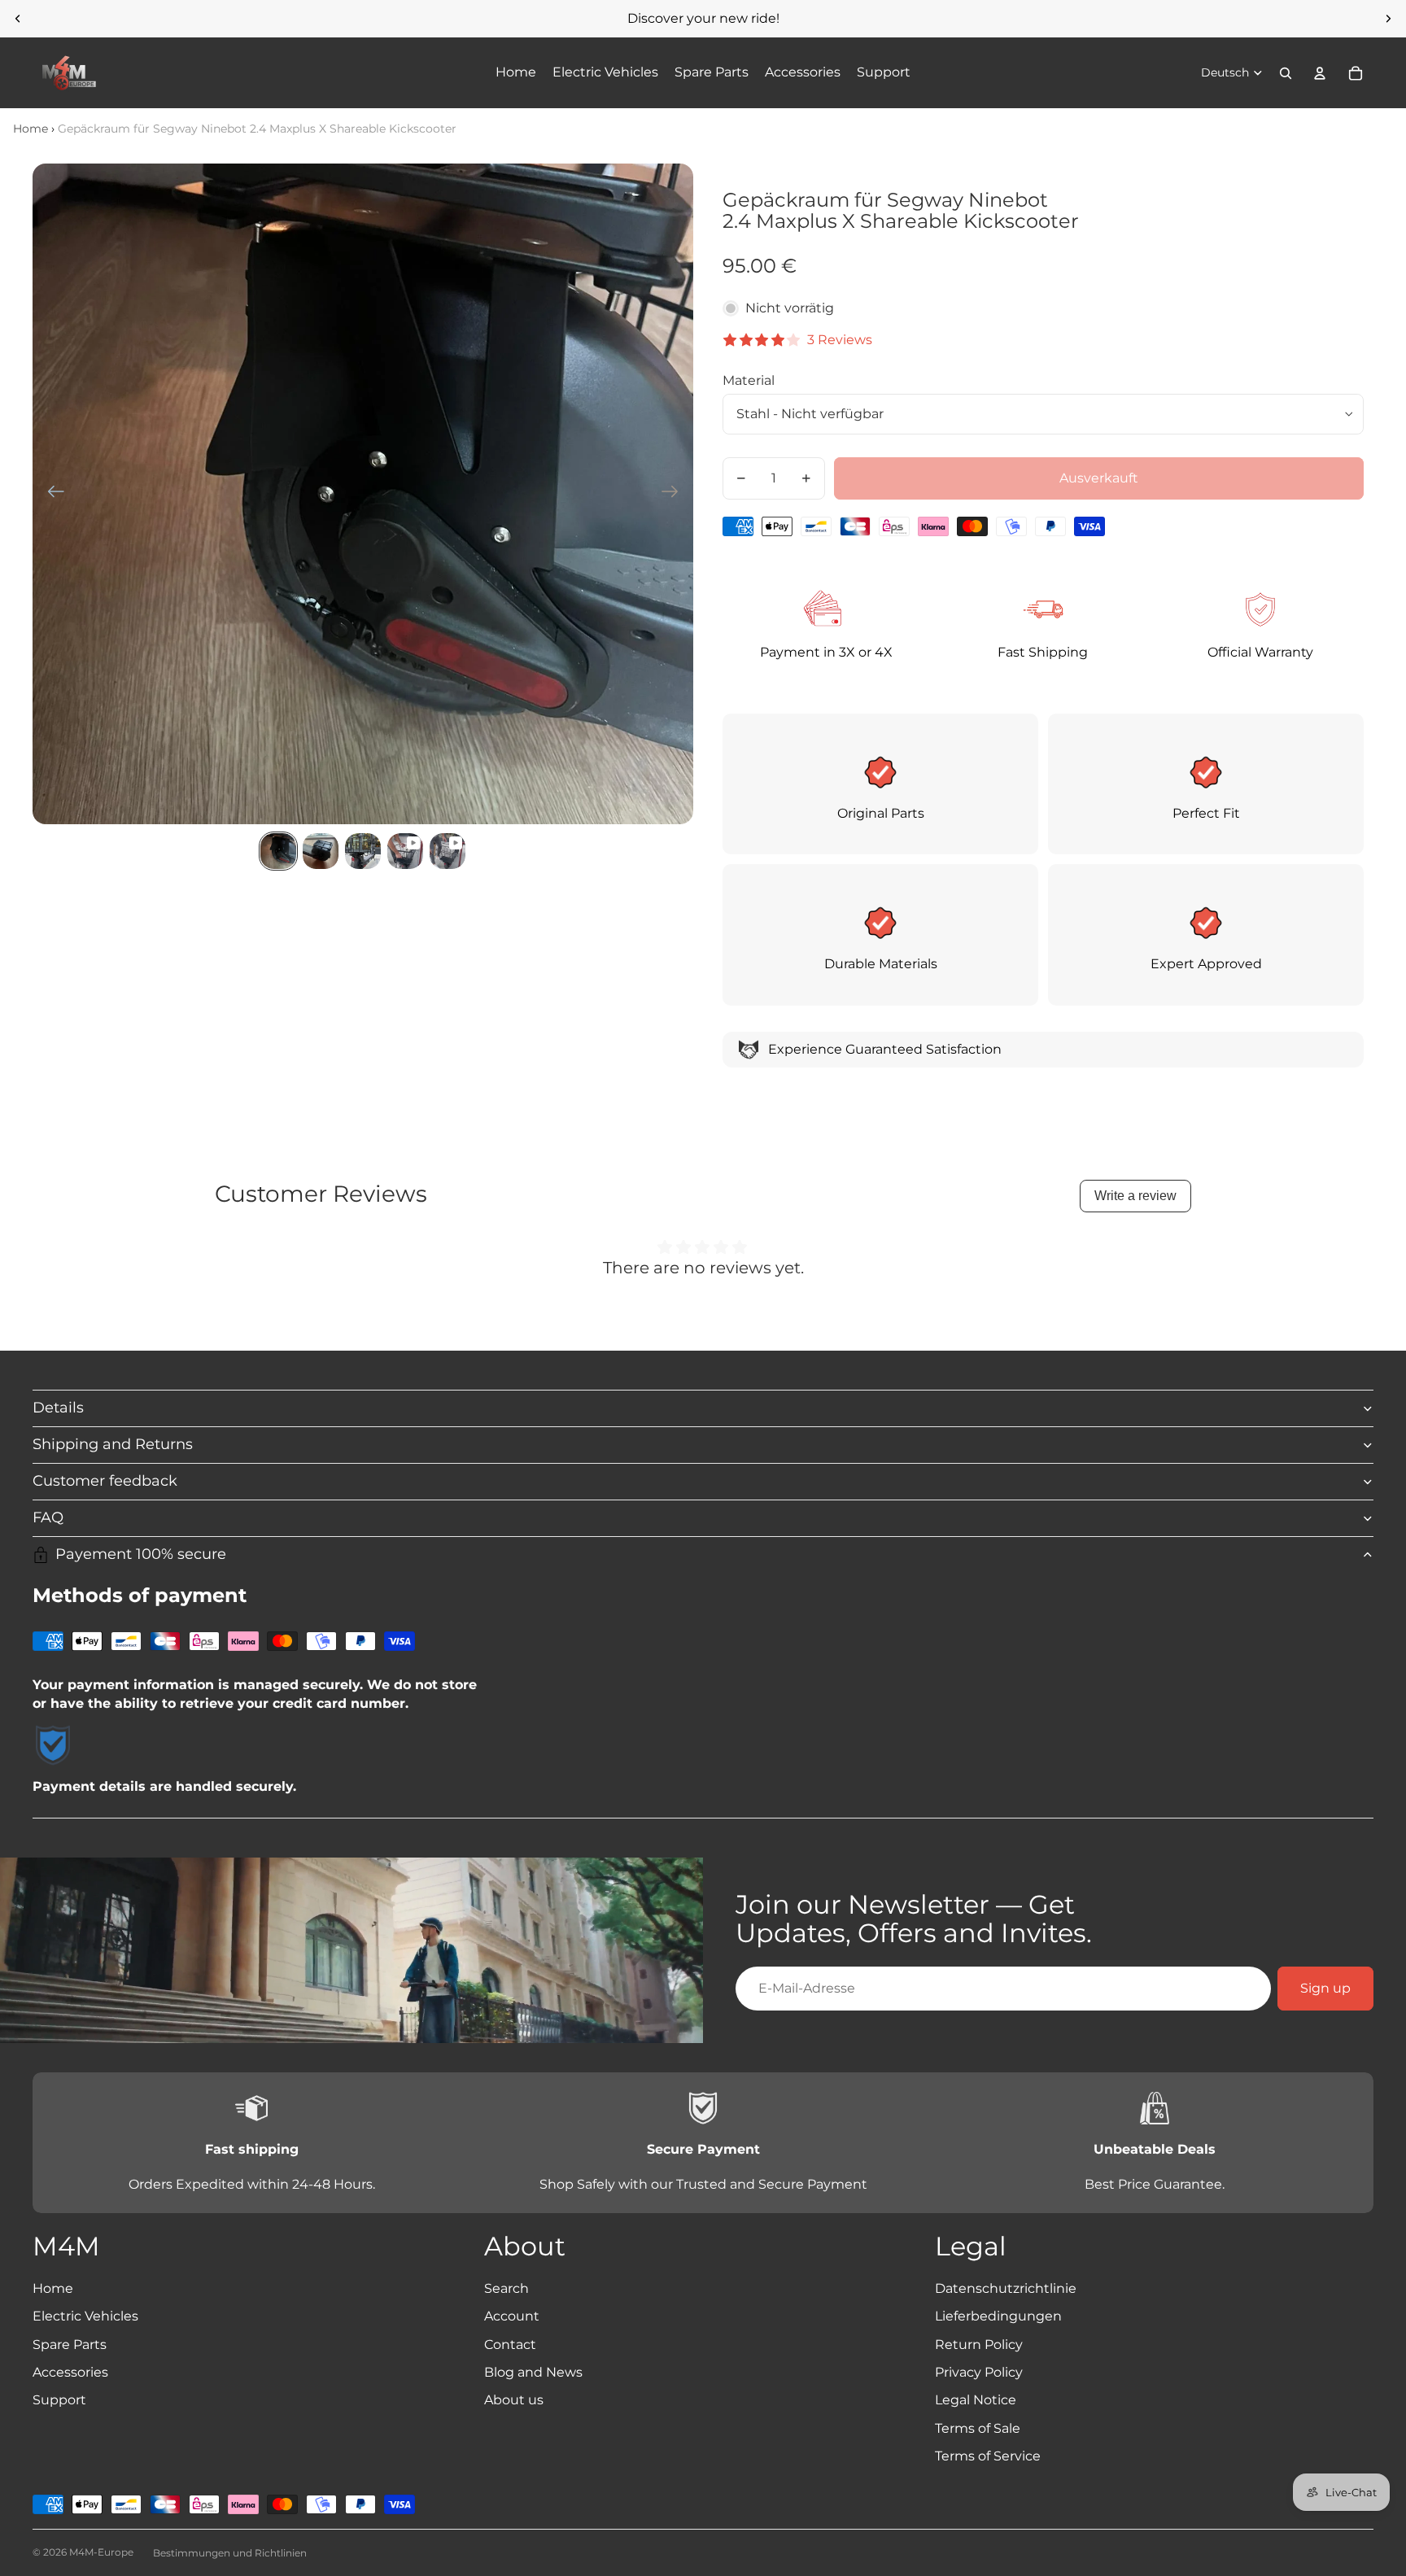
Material (749, 380)
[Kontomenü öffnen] (1320, 73)
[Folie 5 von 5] (448, 851)
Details (58, 1408)
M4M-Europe (101, 2552)
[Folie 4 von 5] (405, 851)
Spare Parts (70, 2345)
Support (59, 2400)
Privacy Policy (979, 2372)
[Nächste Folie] (1388, 19)
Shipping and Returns (113, 1444)
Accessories (70, 2372)
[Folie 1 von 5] (278, 851)
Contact (510, 2345)
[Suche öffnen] (1286, 73)
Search (507, 2288)
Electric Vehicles (85, 2316)
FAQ (48, 1517)
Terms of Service (988, 2456)
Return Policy (979, 2345)
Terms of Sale (978, 2428)
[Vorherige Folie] (18, 19)
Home (31, 129)
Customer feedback (105, 1481)
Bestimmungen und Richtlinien (230, 2553)
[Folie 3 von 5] (363, 851)
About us (514, 2400)
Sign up (1325, 1988)
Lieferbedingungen (998, 2316)
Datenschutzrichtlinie (1006, 2288)
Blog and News (533, 2372)
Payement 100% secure (141, 1554)
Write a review (1135, 1196)
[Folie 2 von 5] (321, 851)
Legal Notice (976, 2400)
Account (512, 2316)
